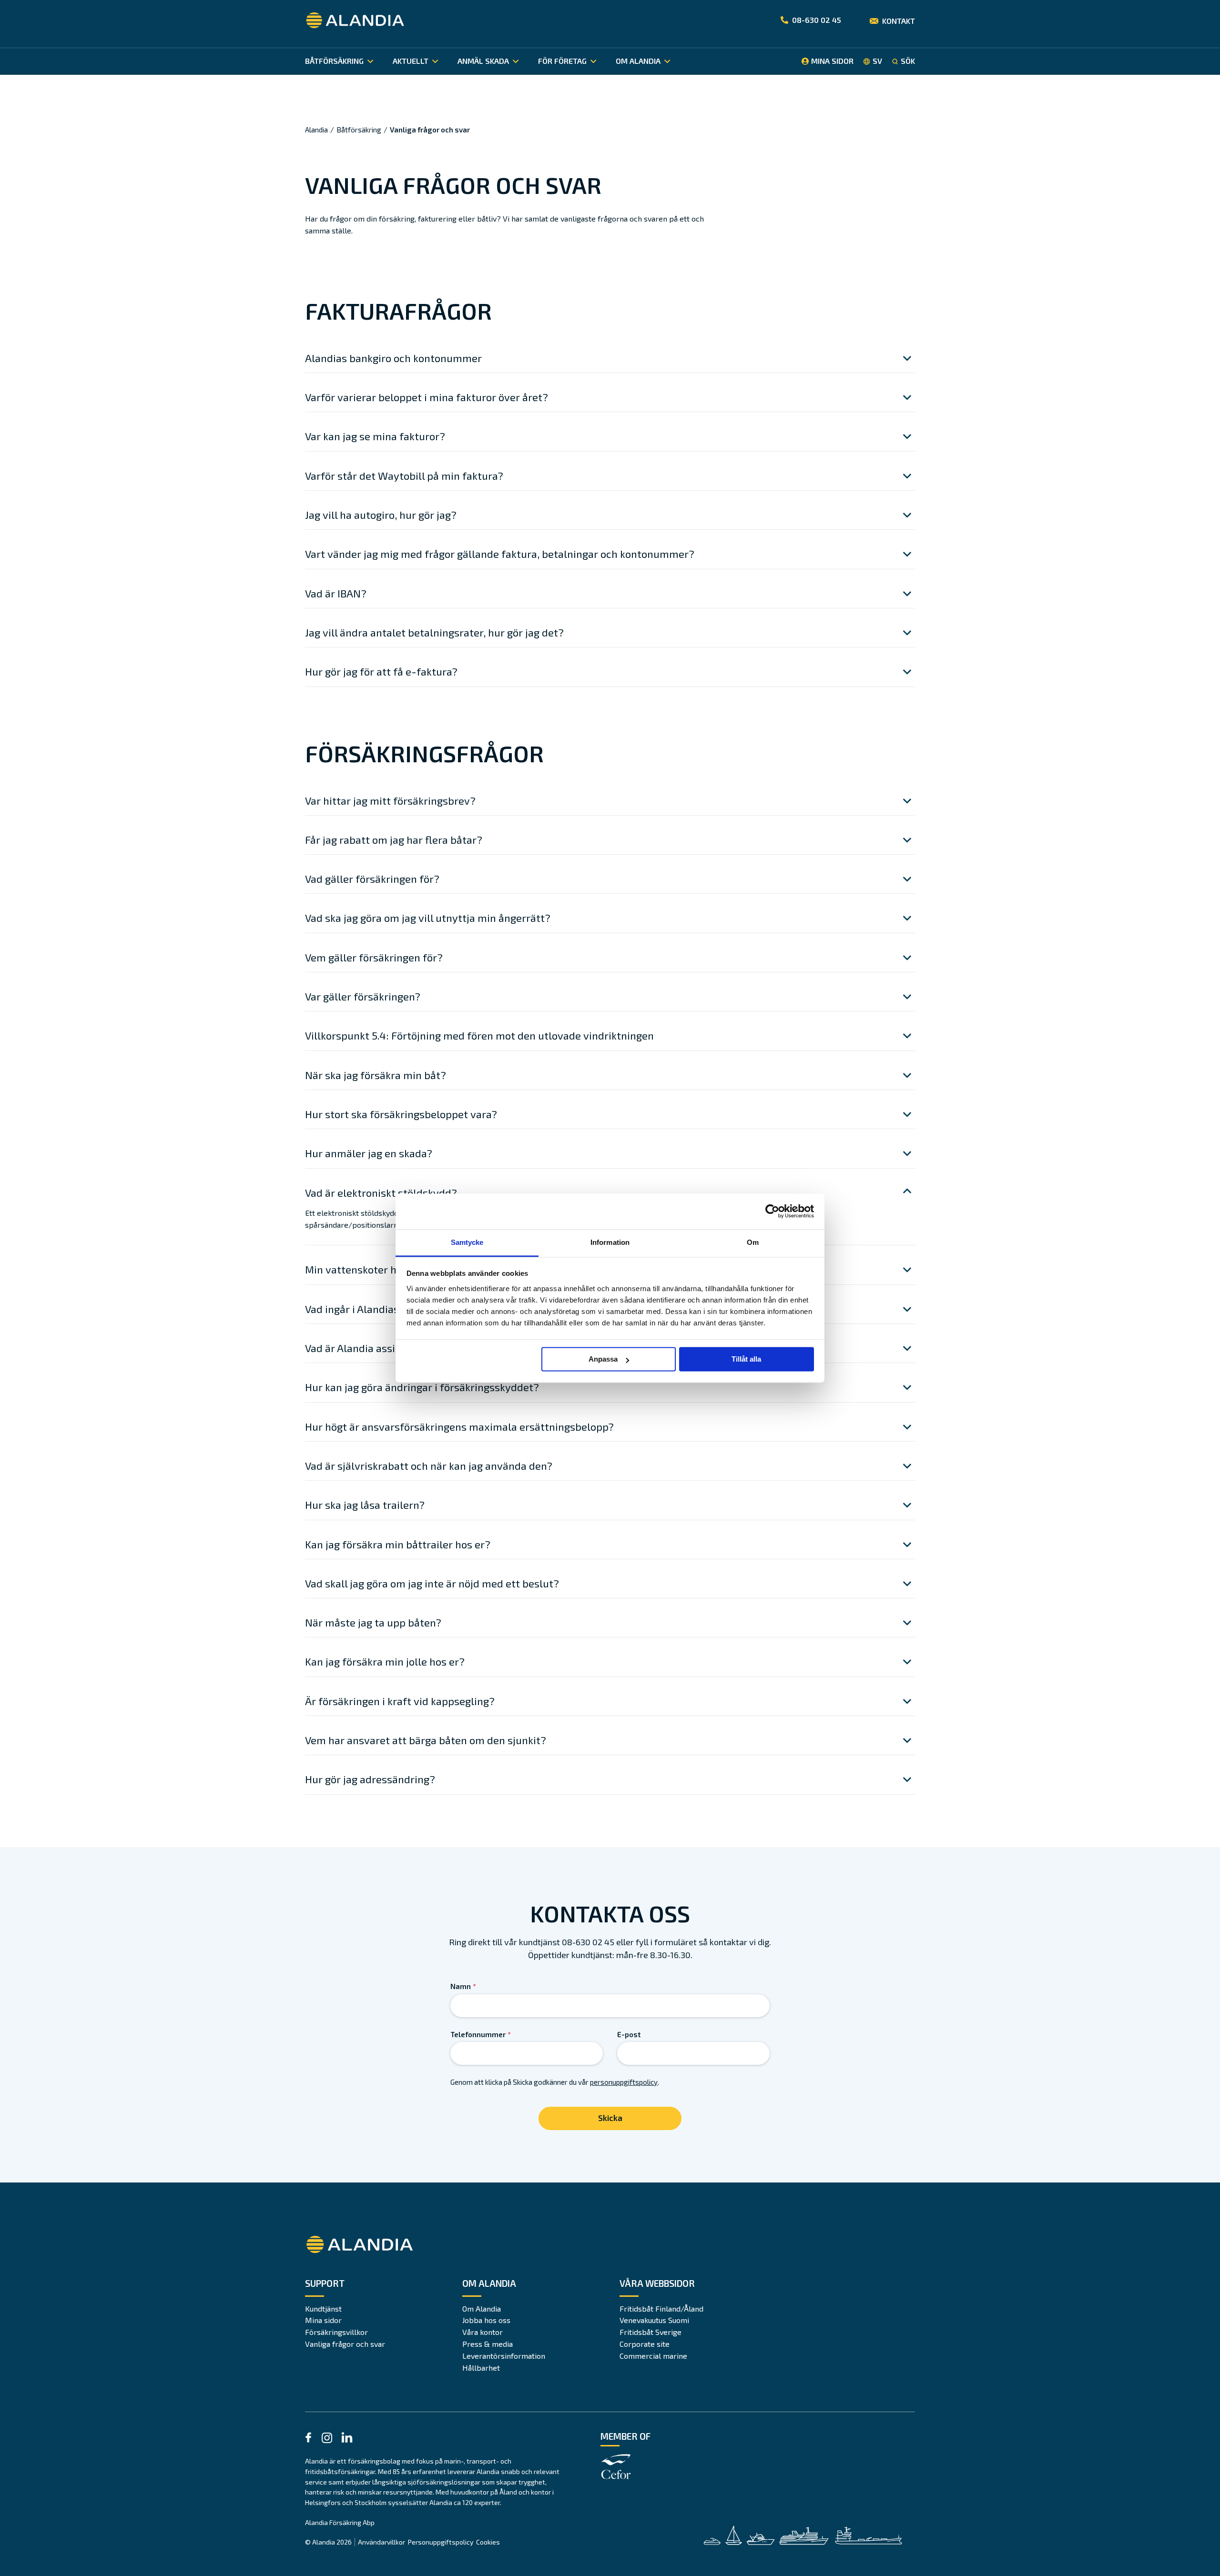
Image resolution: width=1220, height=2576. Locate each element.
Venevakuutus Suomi (654, 2320)
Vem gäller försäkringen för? (374, 957)
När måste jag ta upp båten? (373, 1622)
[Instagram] (327, 2440)
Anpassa (603, 1359)
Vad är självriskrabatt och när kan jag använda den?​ (429, 1465)
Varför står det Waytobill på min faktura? (404, 475)
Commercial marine (653, 2356)
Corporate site (645, 2344)
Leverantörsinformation (504, 2356)
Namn (463, 1986)
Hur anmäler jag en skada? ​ (370, 1153)
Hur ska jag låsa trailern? (365, 1505)
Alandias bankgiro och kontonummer (393, 358)
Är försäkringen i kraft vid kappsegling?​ (400, 1701)
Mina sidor (323, 2320)
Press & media (488, 2344)
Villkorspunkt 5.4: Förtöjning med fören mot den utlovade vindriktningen (479, 1035)
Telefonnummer (481, 2034)
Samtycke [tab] (467, 1242)
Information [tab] (610, 1242)
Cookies (488, 2542)
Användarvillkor (381, 2542)
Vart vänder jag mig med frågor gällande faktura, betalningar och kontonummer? (500, 554)
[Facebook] (308, 2439)
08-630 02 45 (817, 20)
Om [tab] (753, 1242)
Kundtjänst (323, 2308)
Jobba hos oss (486, 2320)
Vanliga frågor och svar (345, 2344)
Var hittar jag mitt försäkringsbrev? (390, 800)
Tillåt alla (746, 1359)
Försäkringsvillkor (336, 2332)
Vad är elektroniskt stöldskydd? (381, 1192)
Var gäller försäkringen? (363, 996)
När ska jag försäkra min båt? (376, 1075)
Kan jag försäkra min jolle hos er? (385, 1661)
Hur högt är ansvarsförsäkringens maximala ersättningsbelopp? (459, 1426)
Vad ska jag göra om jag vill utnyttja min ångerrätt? (428, 918)
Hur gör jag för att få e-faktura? (381, 671)
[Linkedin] (347, 2439)
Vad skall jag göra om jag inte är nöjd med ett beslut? (432, 1583)
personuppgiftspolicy (624, 2082)
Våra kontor (483, 2332)
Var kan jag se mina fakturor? (375, 436)
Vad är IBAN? (336, 593)
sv (877, 61)
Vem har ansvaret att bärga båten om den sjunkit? (426, 1740)
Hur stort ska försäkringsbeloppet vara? (401, 1114)
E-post (629, 2034)
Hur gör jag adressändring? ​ (371, 1779)
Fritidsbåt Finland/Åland (661, 2308)
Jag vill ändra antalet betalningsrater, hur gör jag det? (434, 632)
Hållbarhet (481, 2368)
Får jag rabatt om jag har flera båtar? (394, 839)
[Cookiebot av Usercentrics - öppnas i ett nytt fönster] (772, 1211)
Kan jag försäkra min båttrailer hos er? (398, 1544)
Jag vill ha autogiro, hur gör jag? (381, 515)
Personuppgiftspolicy (441, 2542)
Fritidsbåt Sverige (651, 2332)
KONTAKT (899, 21)
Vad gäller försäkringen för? (372, 879)
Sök (908, 61)
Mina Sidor (832, 61)
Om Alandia (482, 2308)
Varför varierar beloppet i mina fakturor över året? (427, 397)
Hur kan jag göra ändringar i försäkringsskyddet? (422, 1387)
